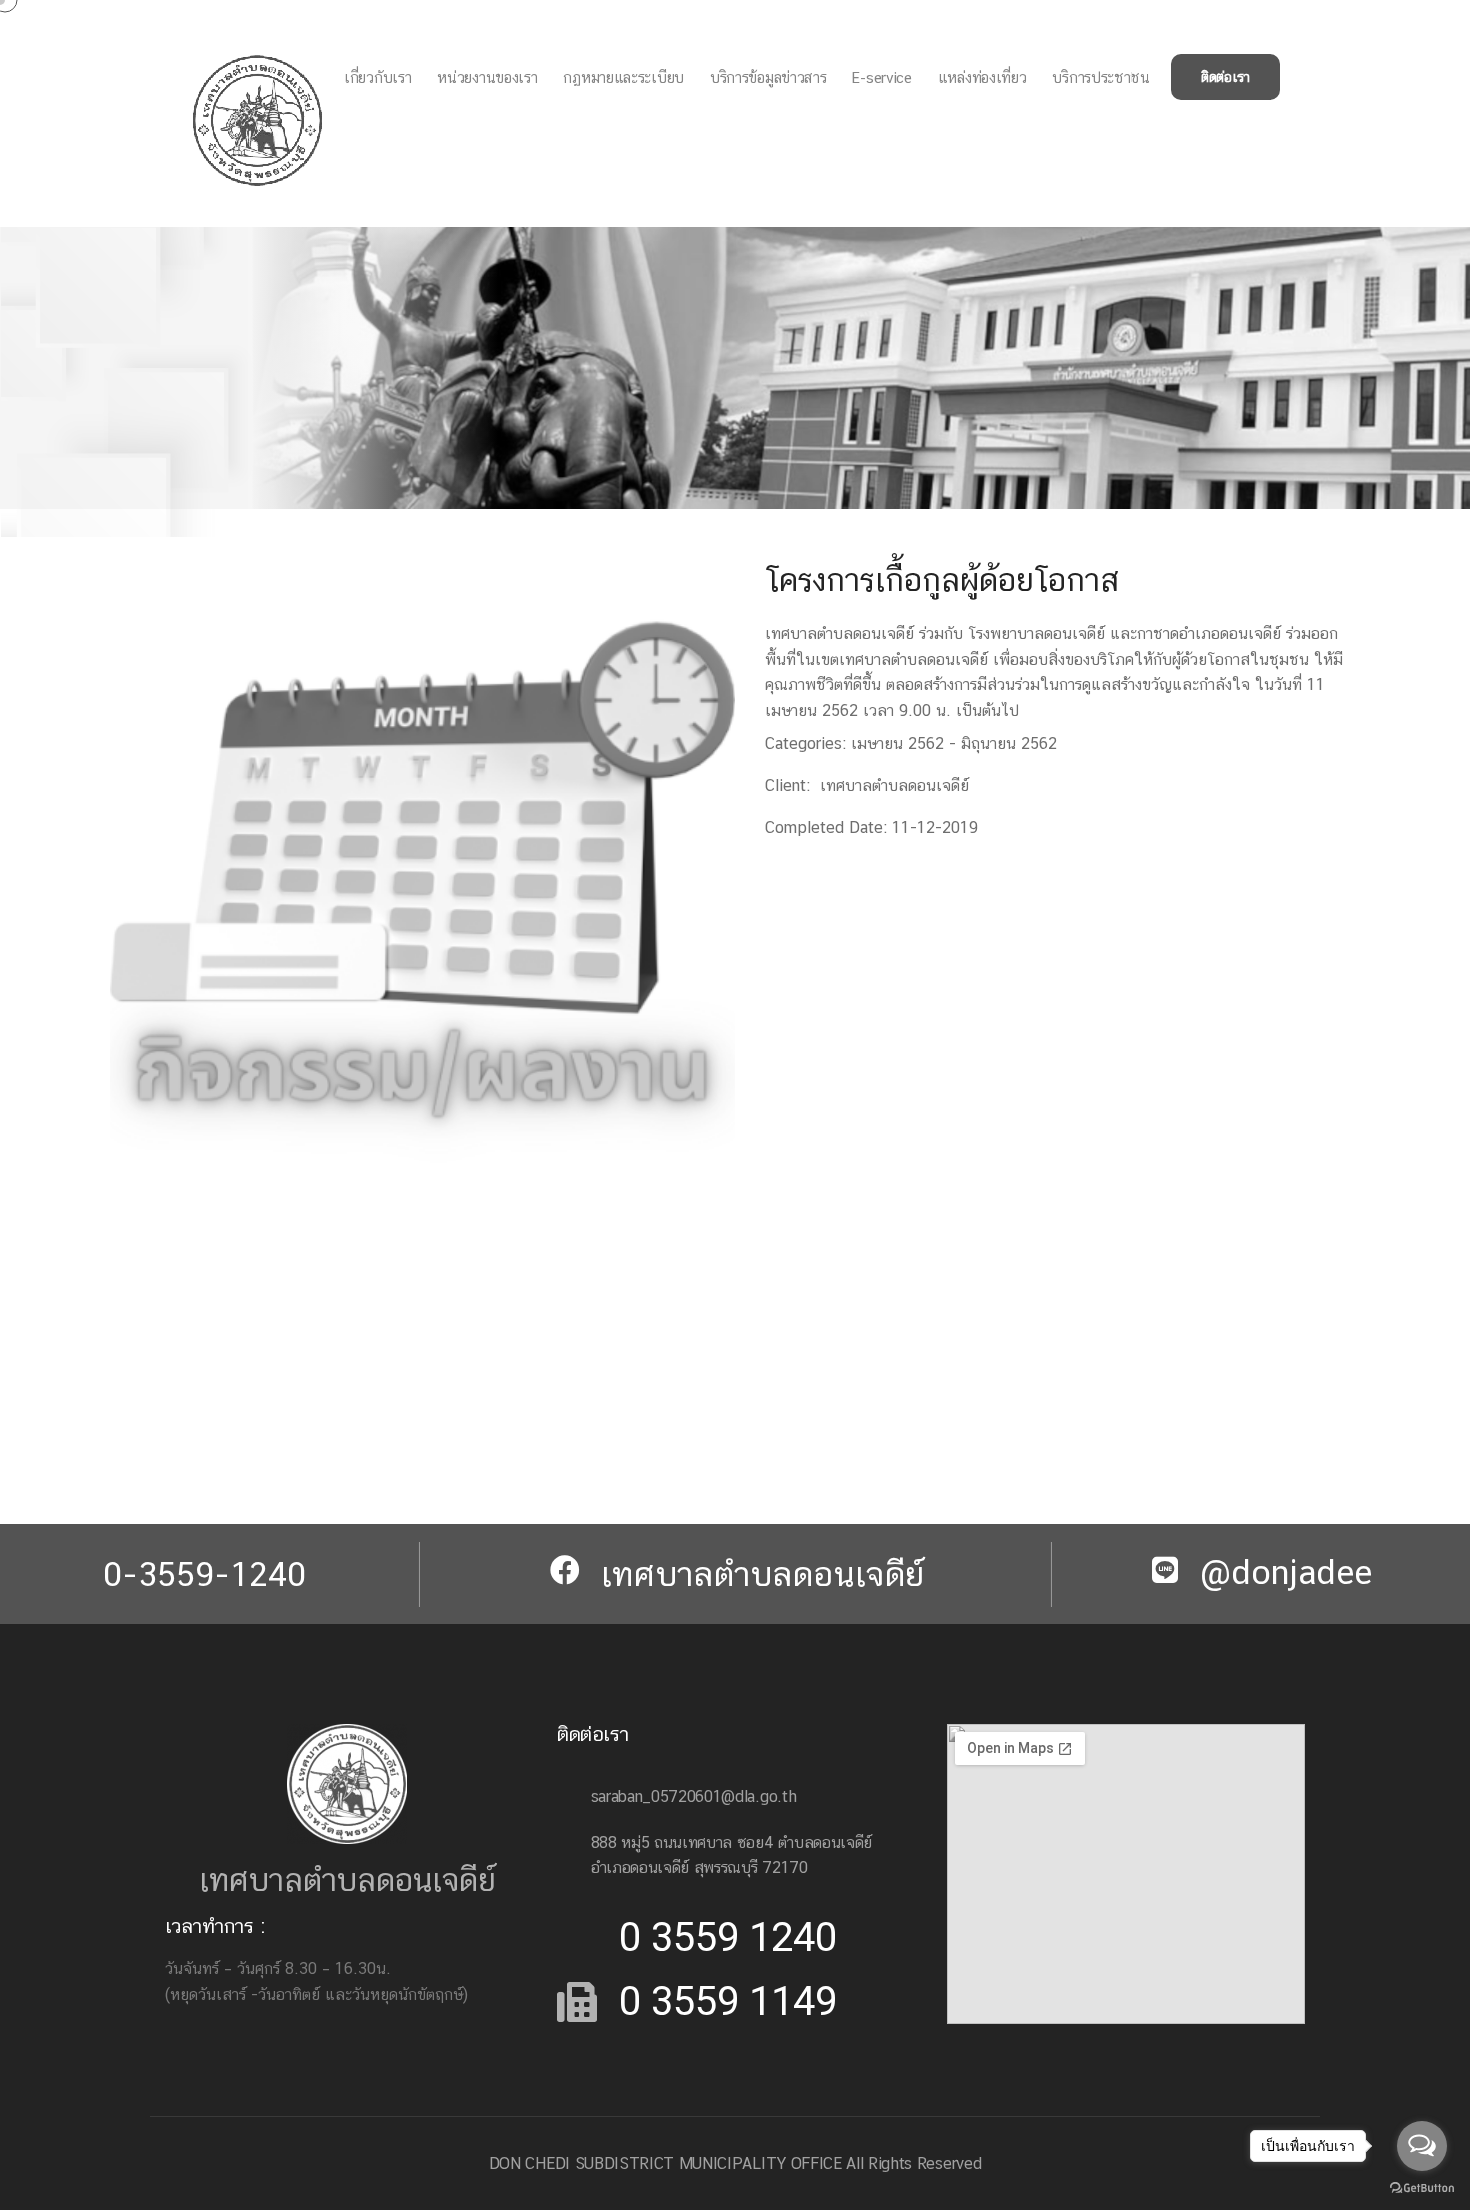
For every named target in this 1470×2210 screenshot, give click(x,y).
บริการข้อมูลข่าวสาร (768, 77)
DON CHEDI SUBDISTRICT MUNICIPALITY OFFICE (665, 2163)
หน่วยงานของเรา (487, 77)
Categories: (805, 743)
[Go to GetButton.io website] (1422, 2187)
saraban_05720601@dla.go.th (694, 1796)
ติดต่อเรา (1225, 77)
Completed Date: (826, 827)
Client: (787, 785)
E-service (881, 77)
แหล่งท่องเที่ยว (982, 77)
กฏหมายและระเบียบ (623, 77)
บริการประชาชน (1100, 77)
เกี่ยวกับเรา (377, 77)
